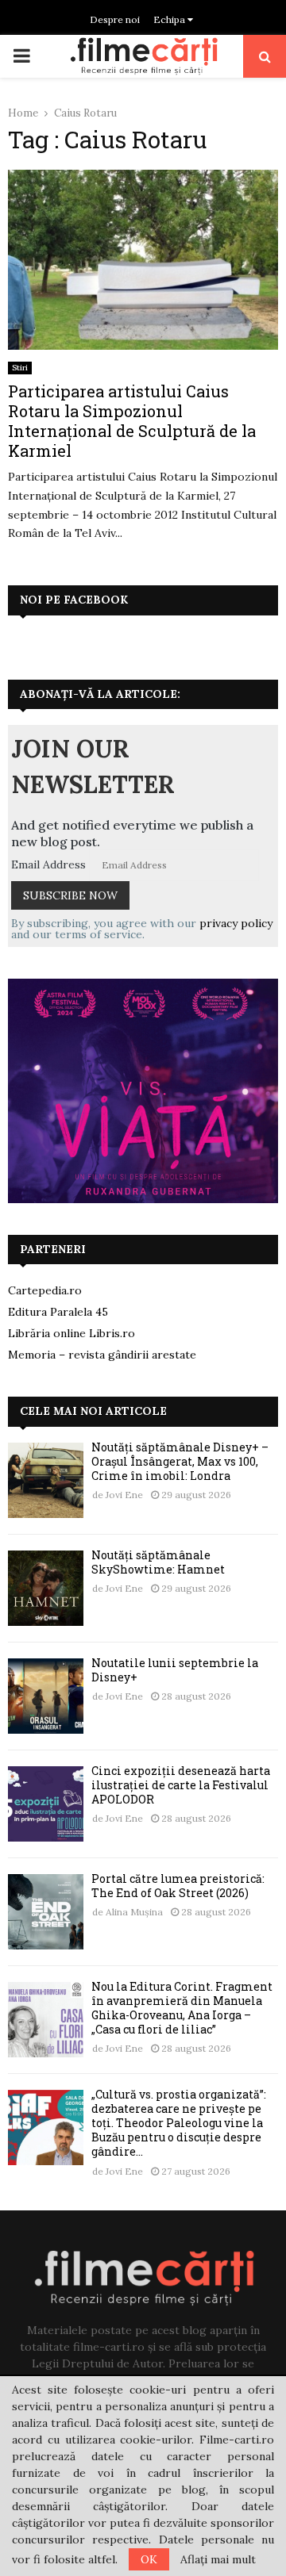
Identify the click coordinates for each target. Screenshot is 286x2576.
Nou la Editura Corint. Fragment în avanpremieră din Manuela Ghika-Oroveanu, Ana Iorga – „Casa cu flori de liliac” (182, 2008)
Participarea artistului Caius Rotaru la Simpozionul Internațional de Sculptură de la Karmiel (132, 421)
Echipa (170, 19)
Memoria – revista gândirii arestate (102, 1355)
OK (149, 2559)
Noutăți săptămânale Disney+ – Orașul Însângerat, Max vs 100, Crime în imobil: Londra (180, 1461)
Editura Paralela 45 (58, 1312)
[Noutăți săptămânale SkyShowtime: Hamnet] (46, 1588)
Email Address (48, 864)
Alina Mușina (134, 1912)
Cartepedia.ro (45, 1290)
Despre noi (115, 19)
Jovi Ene (124, 1495)
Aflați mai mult (218, 2559)
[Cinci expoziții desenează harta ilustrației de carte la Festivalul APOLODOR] (46, 1804)
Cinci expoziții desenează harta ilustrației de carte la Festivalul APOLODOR (181, 1785)
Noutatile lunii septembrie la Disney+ (175, 1670)
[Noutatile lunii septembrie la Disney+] (46, 1696)
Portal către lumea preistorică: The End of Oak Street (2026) (178, 1886)
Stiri (20, 368)
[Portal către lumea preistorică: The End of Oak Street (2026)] (46, 1912)
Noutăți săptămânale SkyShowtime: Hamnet (158, 1562)
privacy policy (236, 923)
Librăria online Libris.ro (71, 1333)
